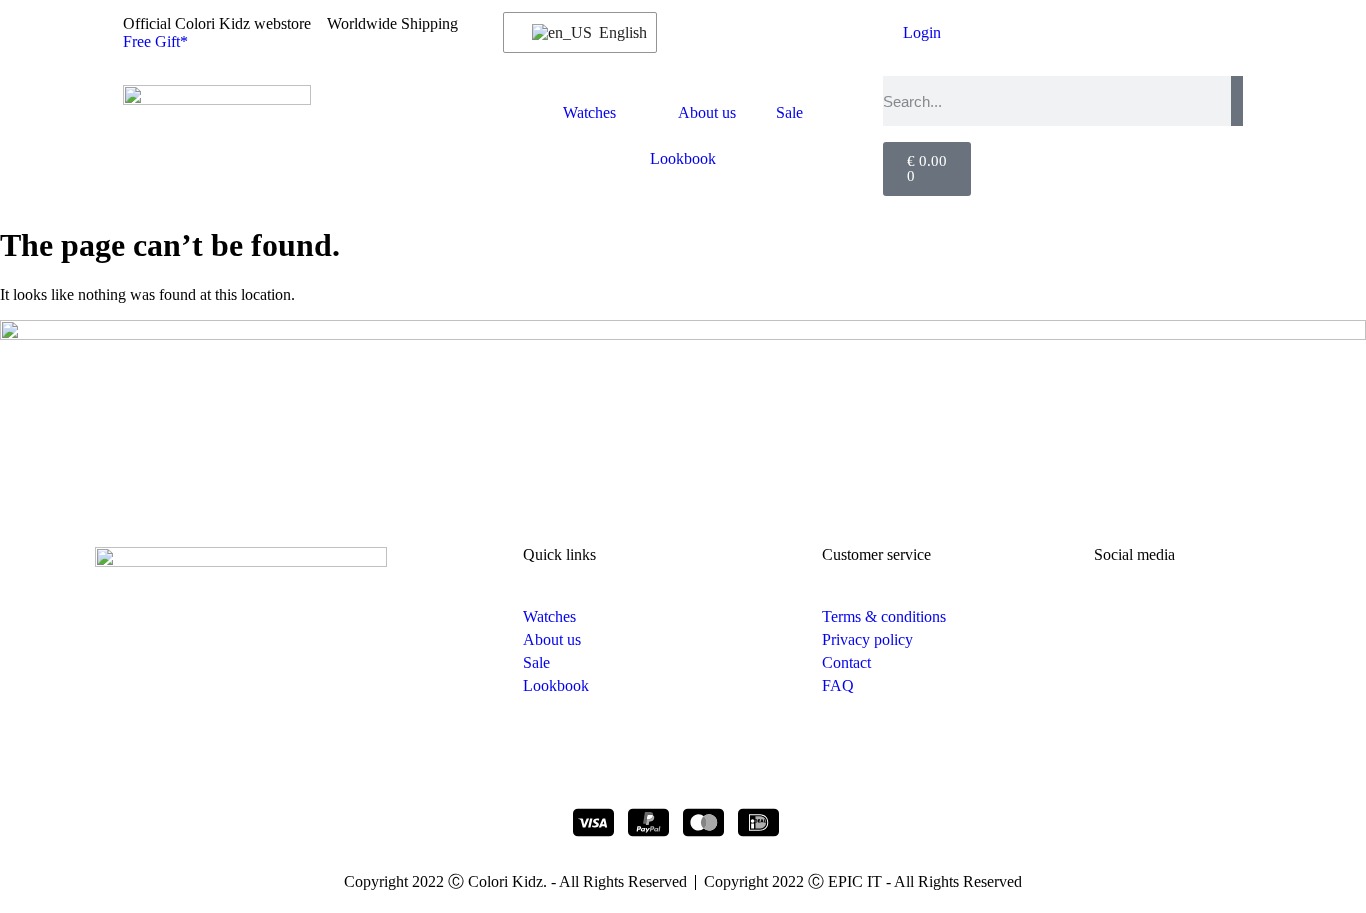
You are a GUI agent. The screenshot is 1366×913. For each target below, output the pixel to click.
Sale (789, 112)
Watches (589, 112)
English (615, 32)
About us (707, 112)
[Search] (1237, 101)
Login (922, 32)
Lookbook (683, 158)
